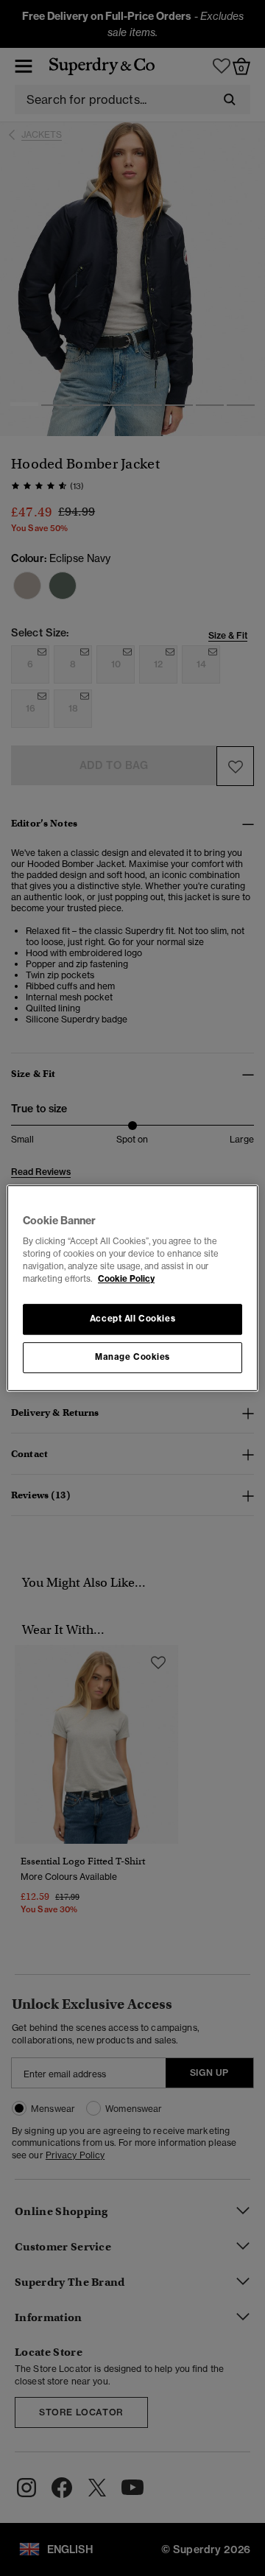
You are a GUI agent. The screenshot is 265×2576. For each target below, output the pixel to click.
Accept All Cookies (132, 1319)
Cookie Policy (126, 1279)
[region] (132, 1288)
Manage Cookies (132, 1357)
